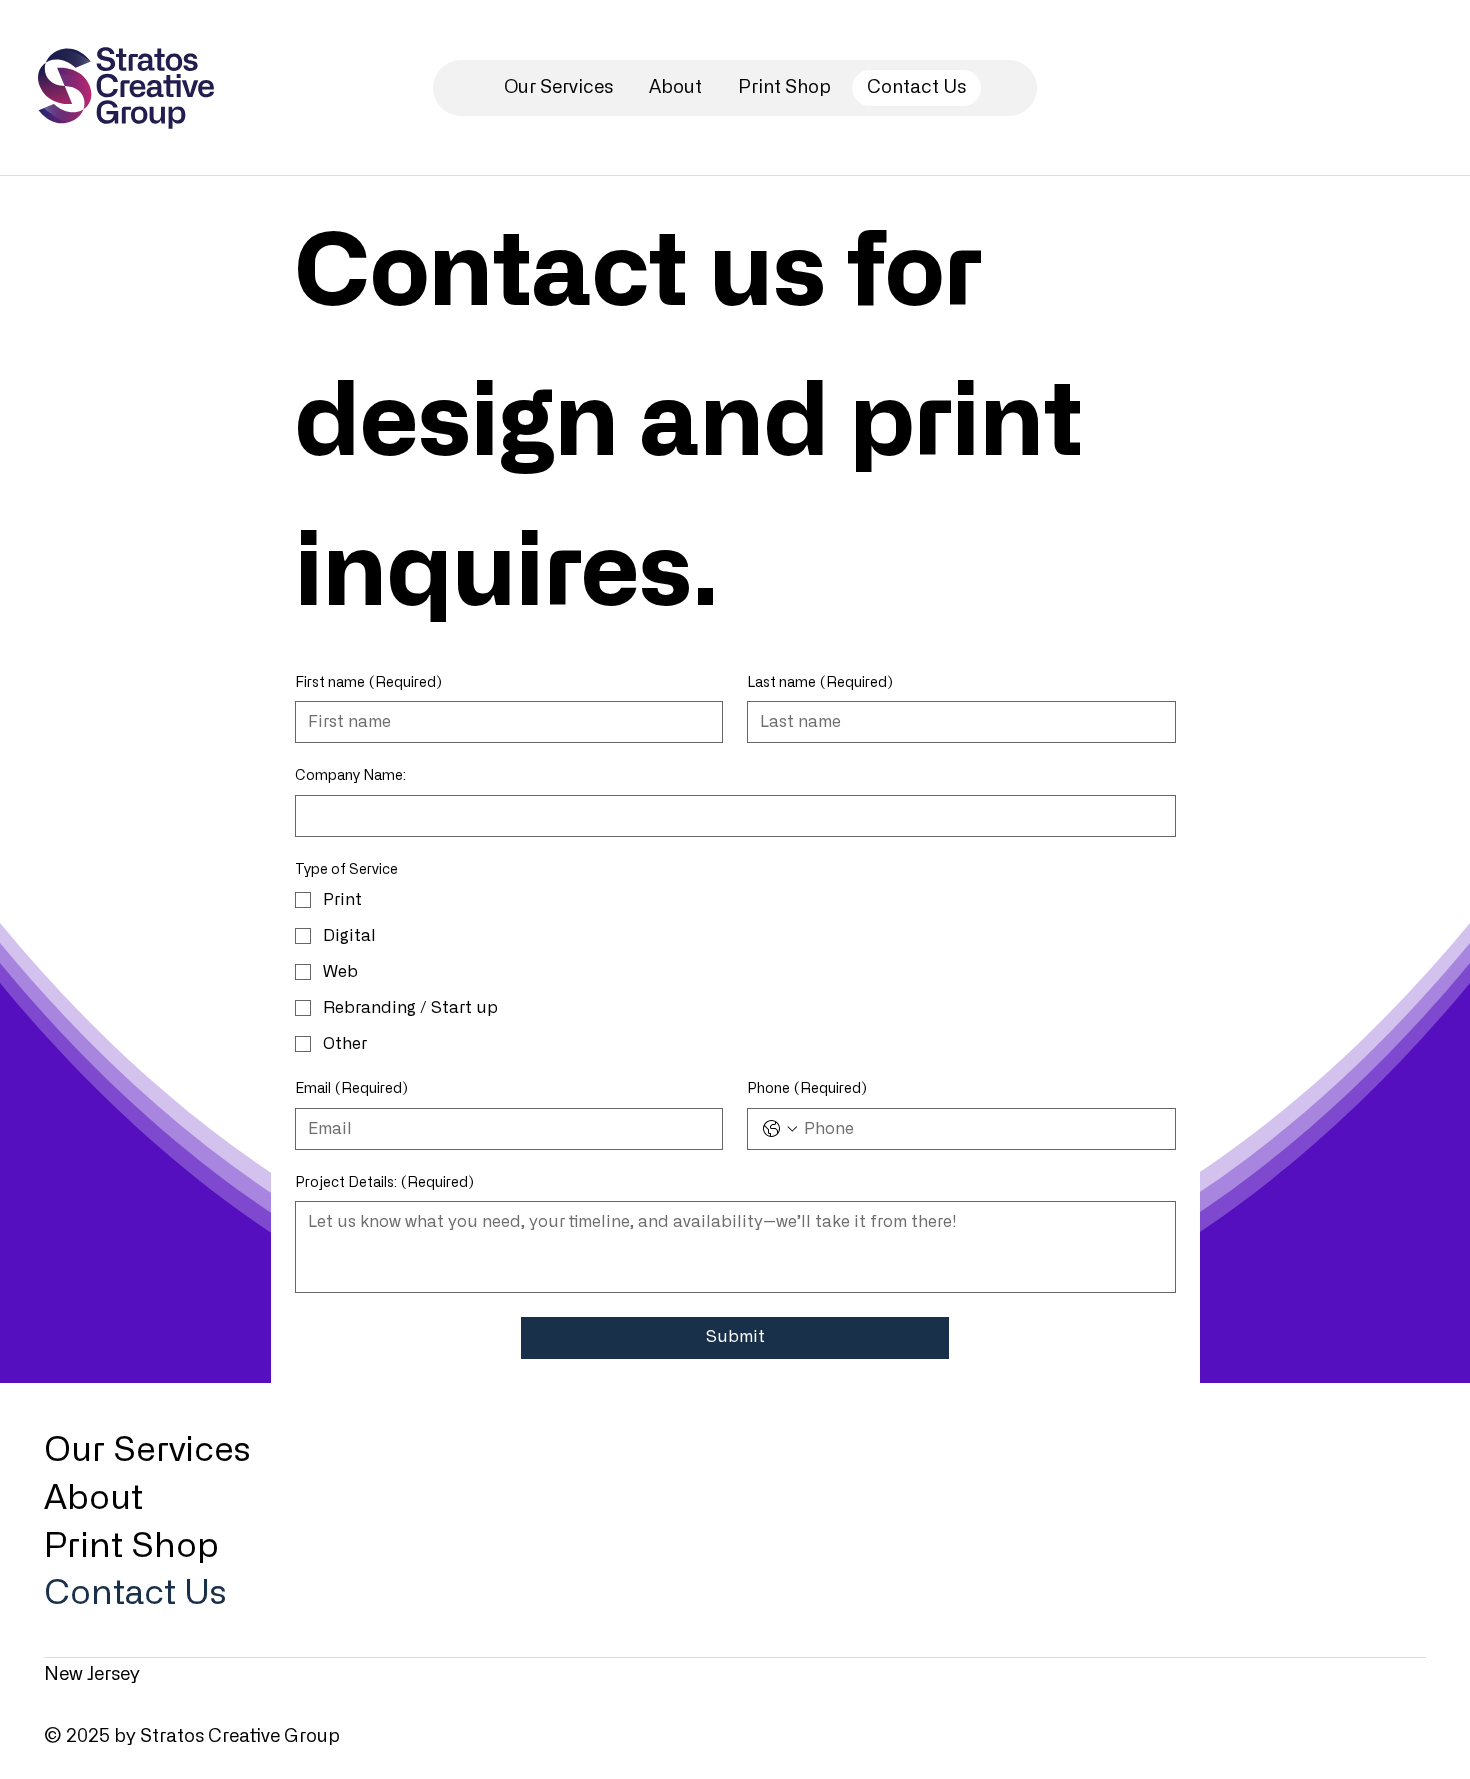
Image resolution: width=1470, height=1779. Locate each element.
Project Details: (384, 1183)
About (93, 1498)
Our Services (147, 1450)
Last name (820, 683)
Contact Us (135, 1593)
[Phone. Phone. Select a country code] (780, 1129)
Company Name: (350, 776)
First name (368, 683)
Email (351, 1089)
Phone (807, 1089)
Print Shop (131, 1546)
